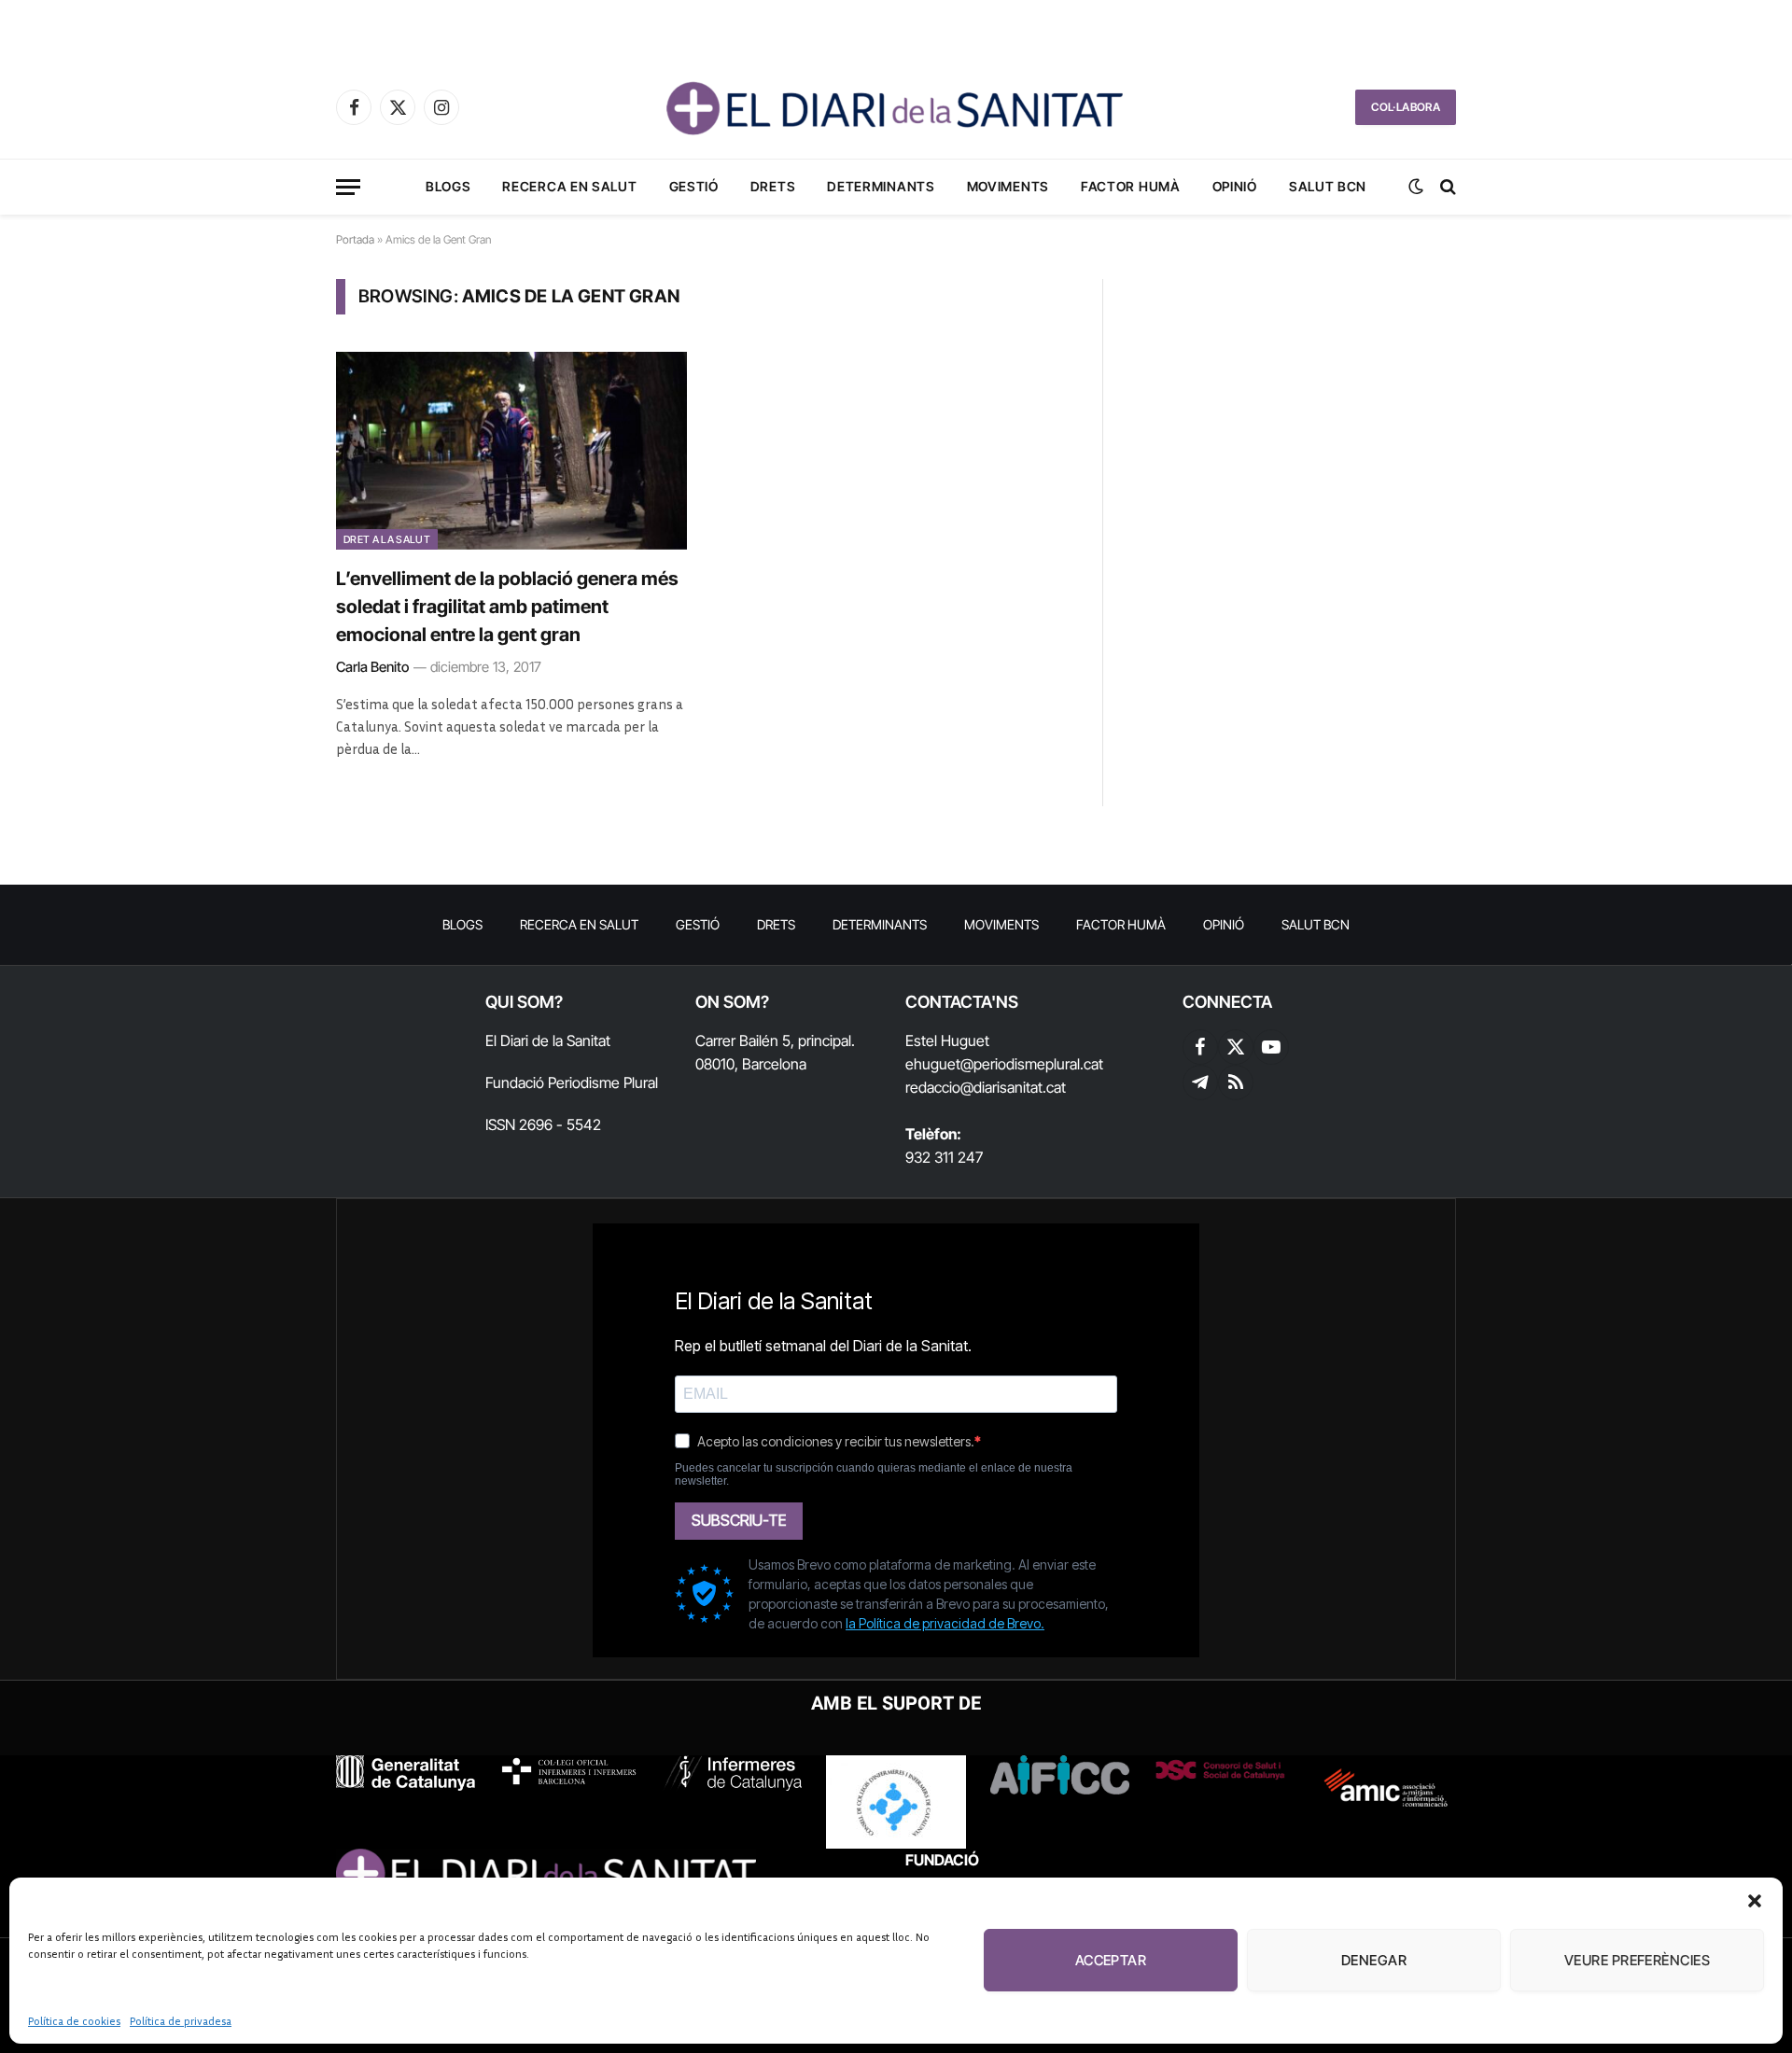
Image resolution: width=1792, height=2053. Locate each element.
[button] (1755, 1901)
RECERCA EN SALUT (569, 186)
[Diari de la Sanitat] (896, 107)
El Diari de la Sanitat (548, 1040)
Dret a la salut (387, 539)
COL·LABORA (1406, 107)
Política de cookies (74, 2021)
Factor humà (1131, 186)
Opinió (1235, 186)
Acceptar (1111, 1960)
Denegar (1374, 1960)
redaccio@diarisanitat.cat (986, 1087)
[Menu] (348, 187)
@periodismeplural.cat (1032, 1064)
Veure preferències (1637, 1960)
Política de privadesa (181, 2021)
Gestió (694, 186)
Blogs (448, 186)
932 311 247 (944, 1157)
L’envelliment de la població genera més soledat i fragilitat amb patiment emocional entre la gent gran (507, 607)
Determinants (881, 186)
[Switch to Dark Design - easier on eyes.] (1416, 187)
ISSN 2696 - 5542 (543, 1124)
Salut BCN (1328, 186)
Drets (773, 186)
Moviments (1008, 186)
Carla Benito (372, 667)
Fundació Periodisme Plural (572, 1082)
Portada (355, 239)
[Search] (1446, 187)
